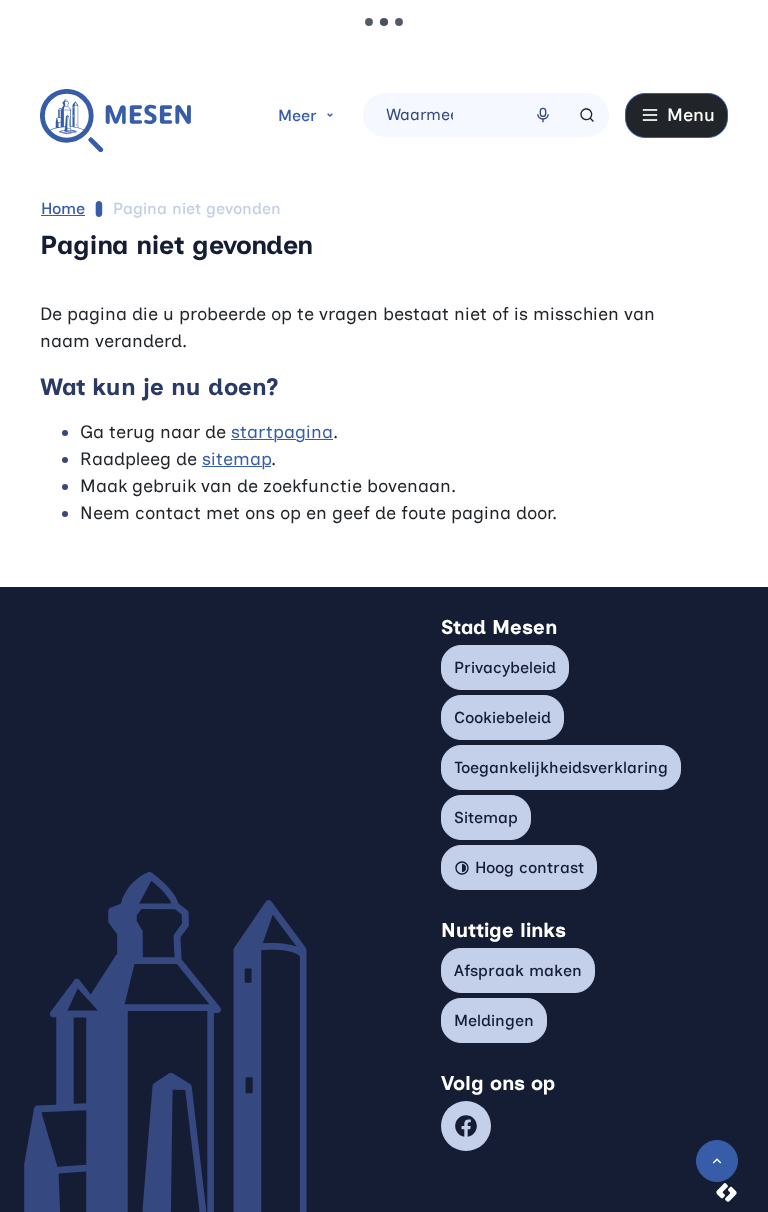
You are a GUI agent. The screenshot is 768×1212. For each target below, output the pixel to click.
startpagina (282, 432)
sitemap (236, 459)
